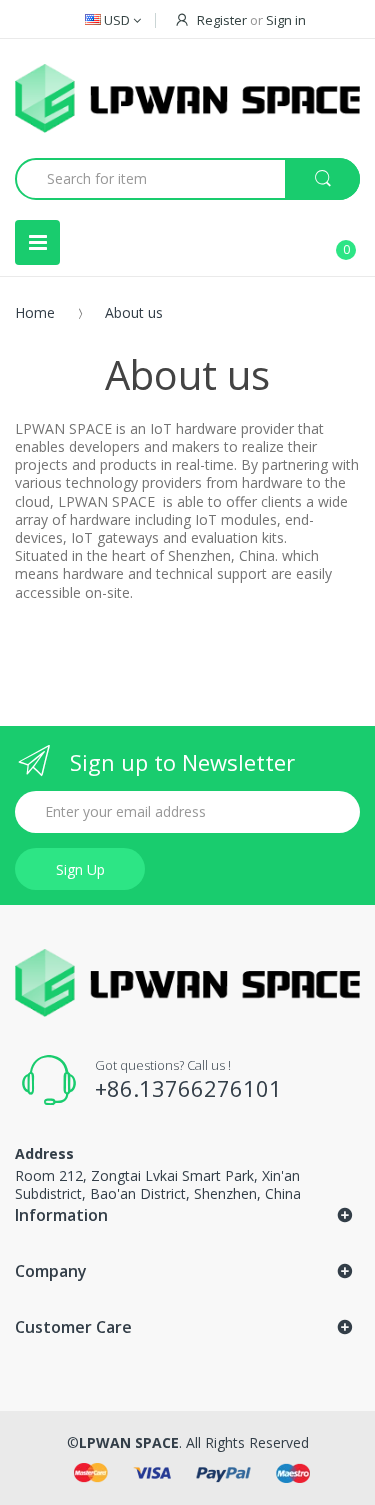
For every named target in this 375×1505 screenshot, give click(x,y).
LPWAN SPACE (129, 1442)
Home (35, 312)
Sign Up (80, 869)
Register (222, 20)
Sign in (286, 20)
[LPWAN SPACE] (187, 98)
